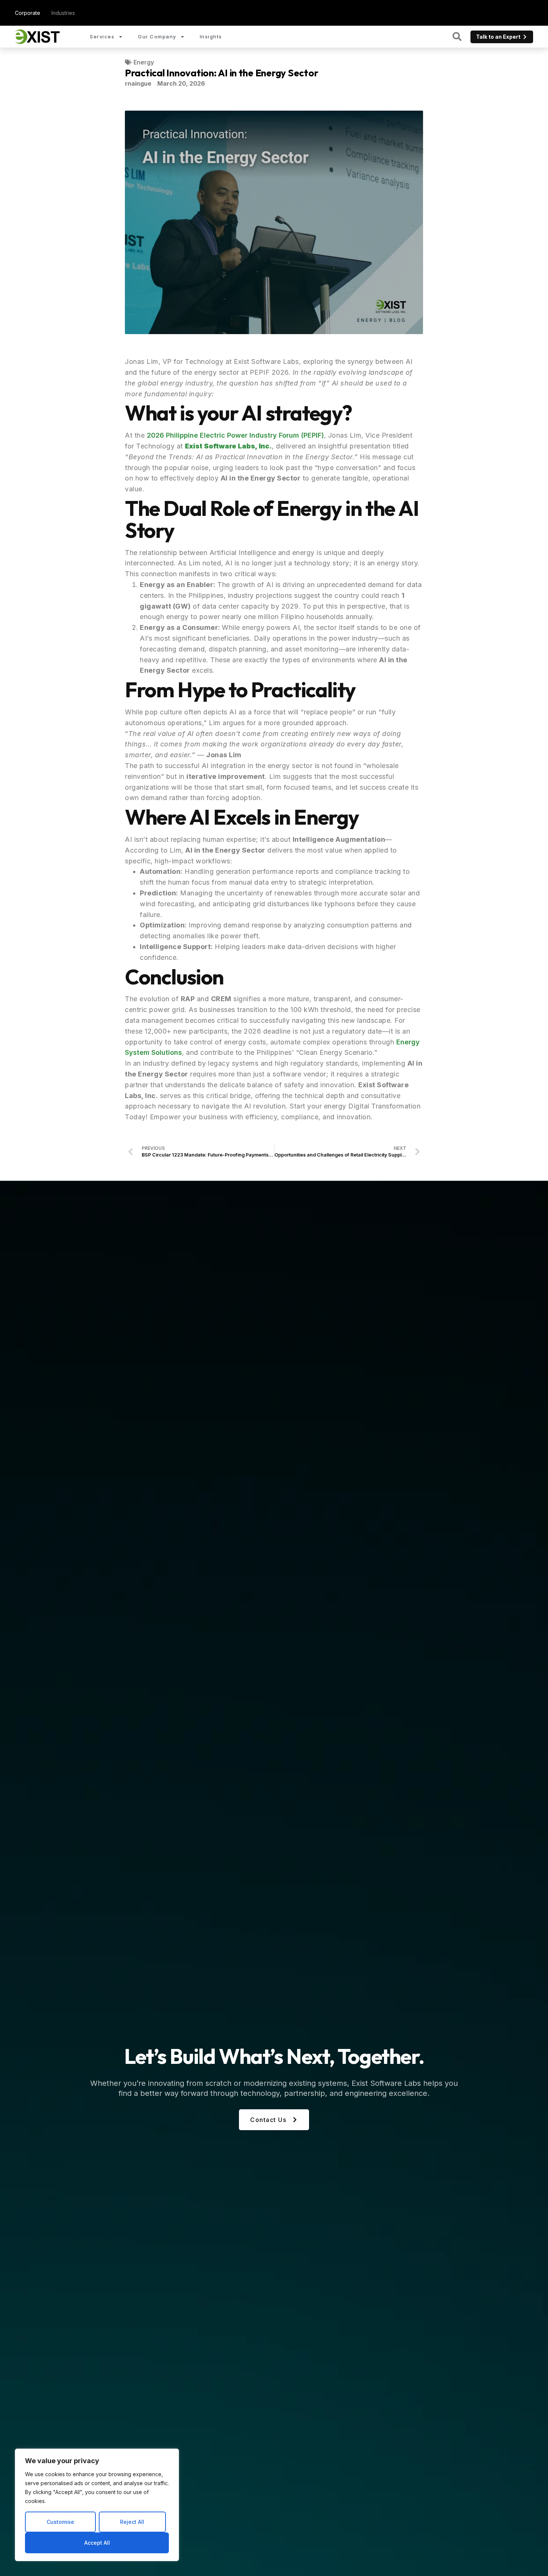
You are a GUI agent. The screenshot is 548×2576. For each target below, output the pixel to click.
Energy (144, 62)
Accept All (97, 2543)
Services (102, 37)
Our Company (157, 37)
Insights (211, 37)
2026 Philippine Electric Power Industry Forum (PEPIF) (235, 435)
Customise (60, 2522)
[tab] (28, 13)
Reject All (132, 2522)
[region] (97, 2505)
